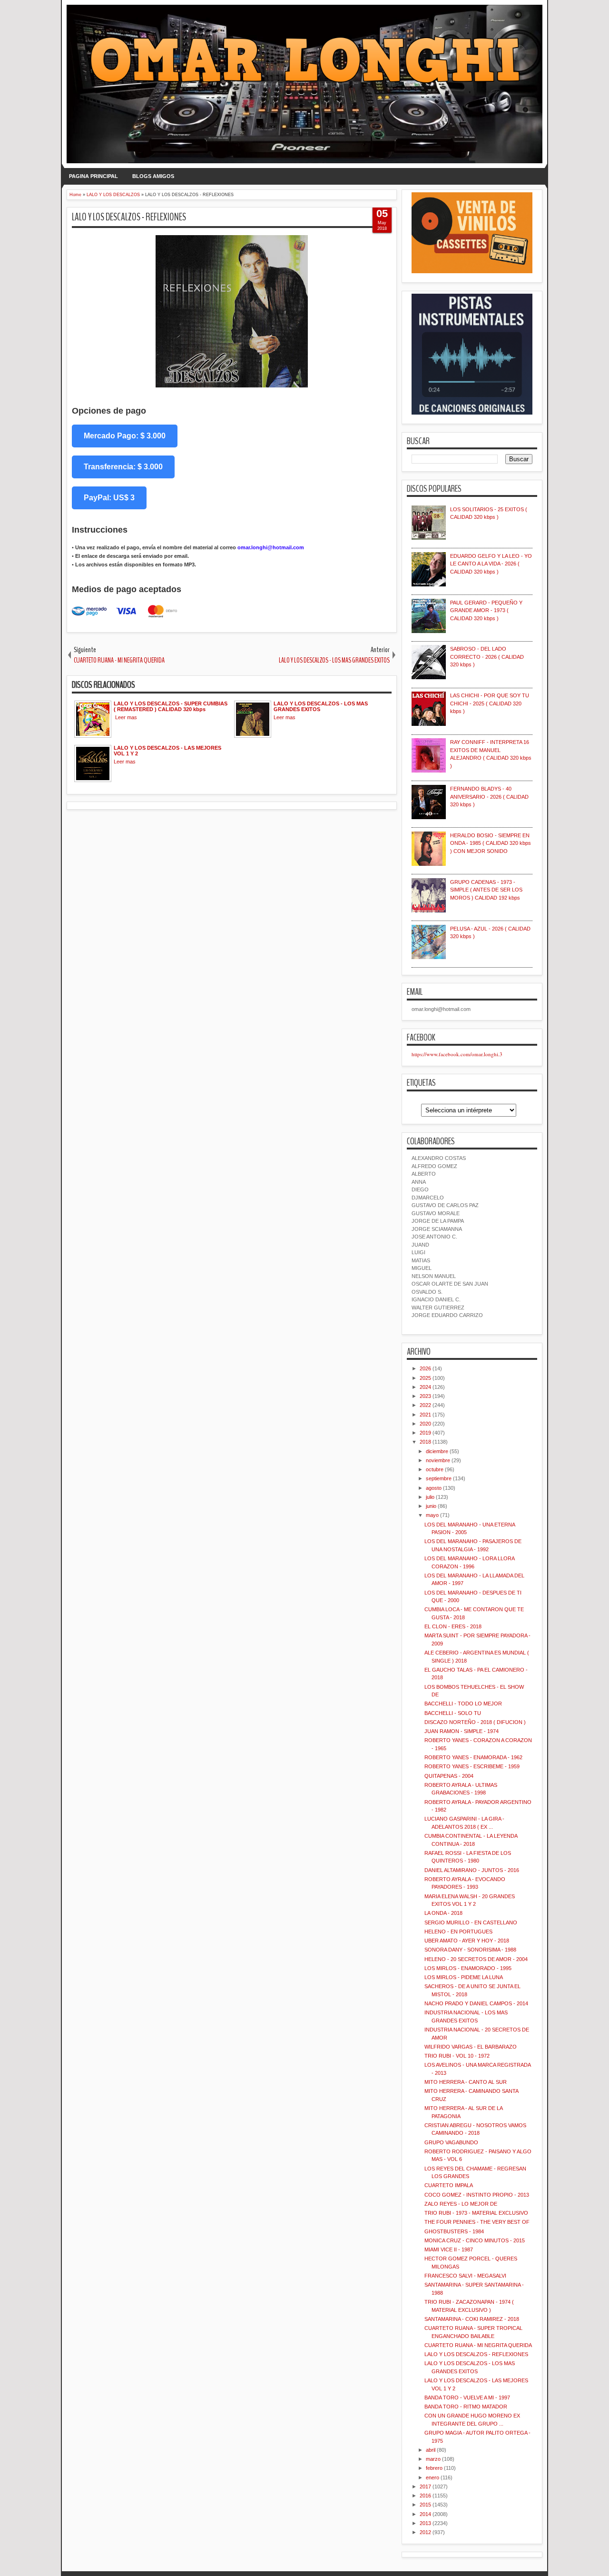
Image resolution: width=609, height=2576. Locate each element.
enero (432, 2477)
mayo (432, 1515)
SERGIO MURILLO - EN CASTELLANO (471, 1922)
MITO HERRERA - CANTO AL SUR (466, 2082)
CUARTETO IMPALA (449, 2185)
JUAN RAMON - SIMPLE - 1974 (462, 1731)
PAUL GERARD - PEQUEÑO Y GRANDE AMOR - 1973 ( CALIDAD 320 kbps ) (486, 610)
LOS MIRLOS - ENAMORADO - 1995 (468, 1968)
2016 (425, 2496)
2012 (425, 2532)
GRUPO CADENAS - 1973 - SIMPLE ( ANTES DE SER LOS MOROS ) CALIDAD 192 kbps (486, 890)
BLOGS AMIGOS (153, 176)
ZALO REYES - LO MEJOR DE (461, 2204)
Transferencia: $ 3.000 (123, 467)
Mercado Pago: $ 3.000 (125, 436)
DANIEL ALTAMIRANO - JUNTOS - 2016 (472, 1870)
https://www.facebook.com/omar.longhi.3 (457, 1054)
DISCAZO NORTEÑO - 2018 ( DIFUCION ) (475, 1722)
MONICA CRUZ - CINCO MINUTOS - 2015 (475, 2240)
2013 (425, 2523)
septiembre (439, 1478)
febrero (434, 2468)
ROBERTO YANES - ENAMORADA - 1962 (473, 1757)
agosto (434, 1488)
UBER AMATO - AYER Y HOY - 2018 (467, 1941)
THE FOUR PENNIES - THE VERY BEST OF (477, 2222)
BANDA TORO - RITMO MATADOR (466, 2407)
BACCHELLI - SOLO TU (453, 1713)
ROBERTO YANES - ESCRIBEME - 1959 (472, 1766)
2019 (425, 1433)
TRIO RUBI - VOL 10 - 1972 (457, 2056)
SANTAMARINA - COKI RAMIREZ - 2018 (472, 2319)
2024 (425, 1387)
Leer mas (126, 717)
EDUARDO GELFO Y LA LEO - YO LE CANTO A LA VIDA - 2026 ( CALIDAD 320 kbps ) (491, 564)
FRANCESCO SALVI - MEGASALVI (465, 2276)
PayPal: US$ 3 (109, 498)
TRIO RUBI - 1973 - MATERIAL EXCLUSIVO (476, 2213)
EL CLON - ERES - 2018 (453, 1626)
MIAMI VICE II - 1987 (449, 2249)
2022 (425, 1405)
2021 (425, 1415)
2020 (425, 1424)
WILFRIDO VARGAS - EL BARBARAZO (471, 2047)
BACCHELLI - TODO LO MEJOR (463, 1704)
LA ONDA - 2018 (443, 1913)
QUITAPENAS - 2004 (449, 1776)
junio (431, 1506)
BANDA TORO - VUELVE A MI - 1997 (467, 2398)
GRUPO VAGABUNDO (451, 2142)
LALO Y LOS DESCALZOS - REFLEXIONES (129, 217)
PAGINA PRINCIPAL (93, 176)
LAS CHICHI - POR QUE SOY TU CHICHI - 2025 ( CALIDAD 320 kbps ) (490, 703)
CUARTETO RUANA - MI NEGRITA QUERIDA (478, 2345)
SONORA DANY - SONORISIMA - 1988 (470, 1950)
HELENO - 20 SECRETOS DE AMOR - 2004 (476, 1959)
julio (430, 1497)
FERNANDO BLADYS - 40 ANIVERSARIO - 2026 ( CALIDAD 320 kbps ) (489, 797)
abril (431, 2450)
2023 (425, 1396)
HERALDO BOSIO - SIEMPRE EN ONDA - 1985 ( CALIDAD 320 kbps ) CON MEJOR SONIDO (491, 843)
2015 (425, 2505)
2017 (425, 2487)
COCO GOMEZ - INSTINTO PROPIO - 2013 (477, 2195)
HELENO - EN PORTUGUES (458, 1932)
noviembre (438, 1460)
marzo (433, 2459)
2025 (425, 1378)
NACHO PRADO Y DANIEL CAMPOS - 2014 (476, 2003)
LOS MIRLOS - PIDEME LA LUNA (464, 1977)
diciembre (437, 1451)
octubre (435, 1469)
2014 (425, 2514)
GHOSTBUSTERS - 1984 (454, 2231)
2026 (425, 1368)
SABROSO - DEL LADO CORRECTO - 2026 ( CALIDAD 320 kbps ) (487, 657)
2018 (425, 1442)
